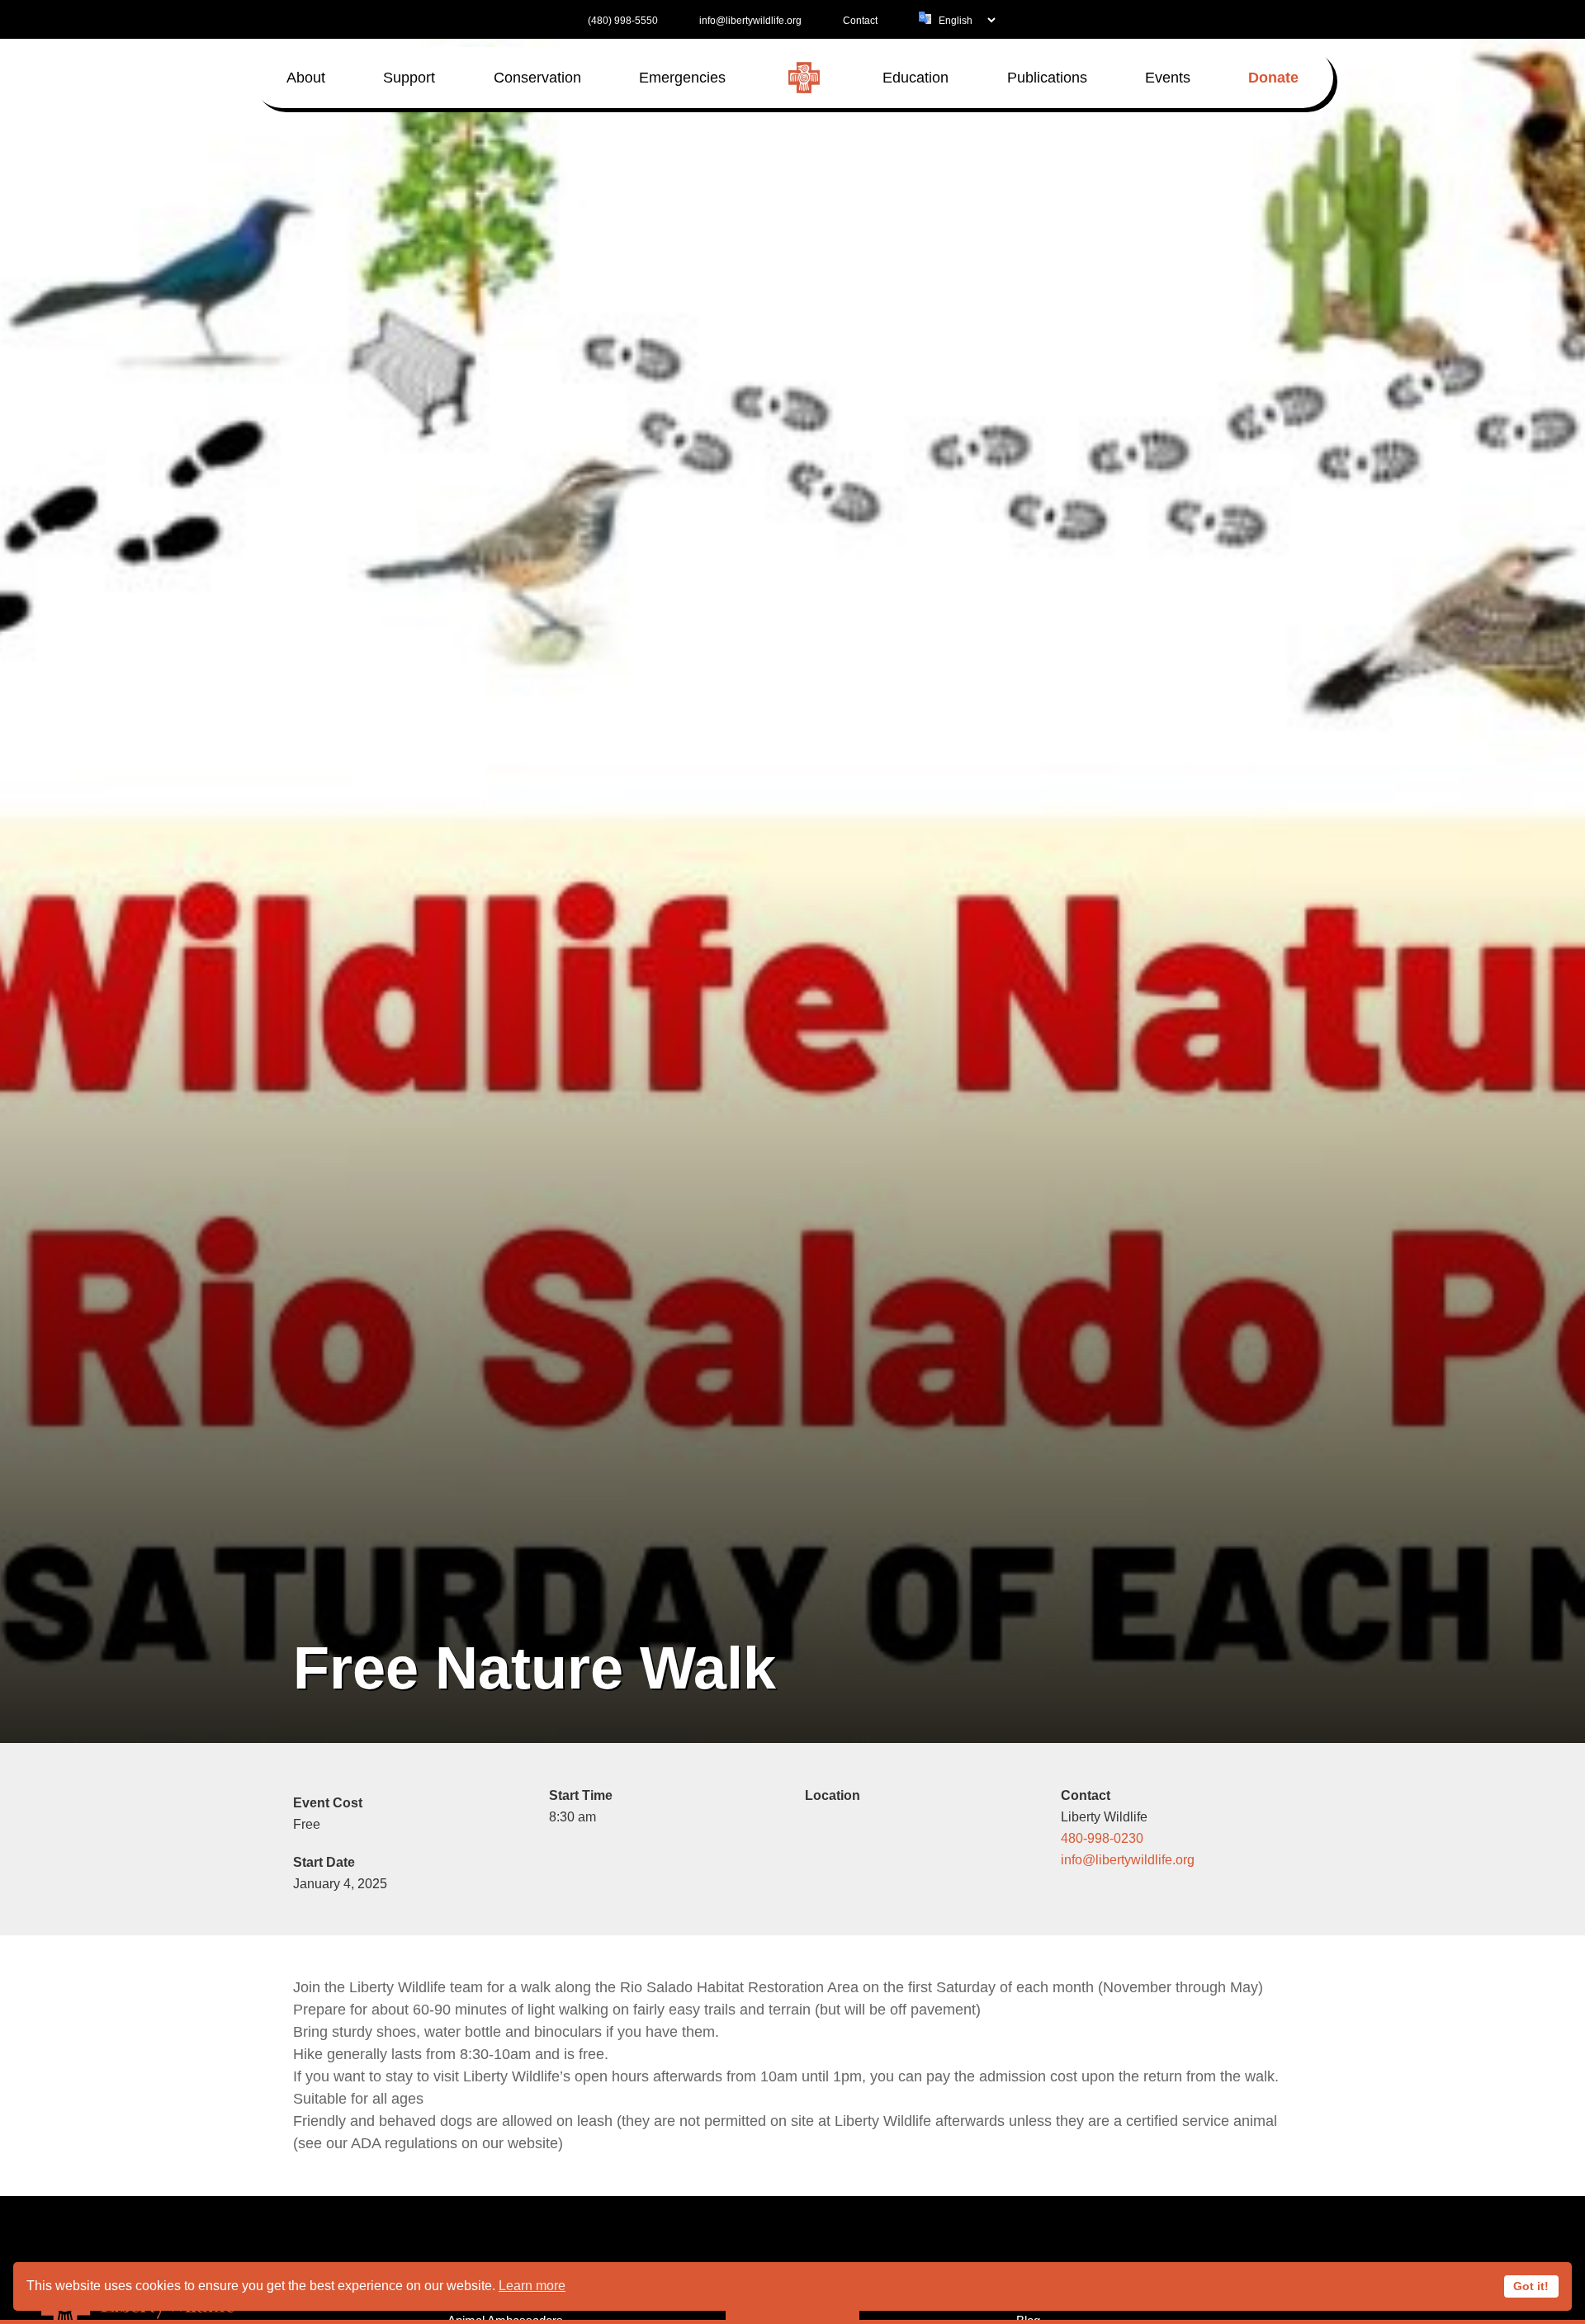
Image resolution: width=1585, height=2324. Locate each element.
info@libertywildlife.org (1128, 1859)
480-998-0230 (1102, 1838)
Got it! (1531, 2286)
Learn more (532, 2286)
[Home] (804, 78)
